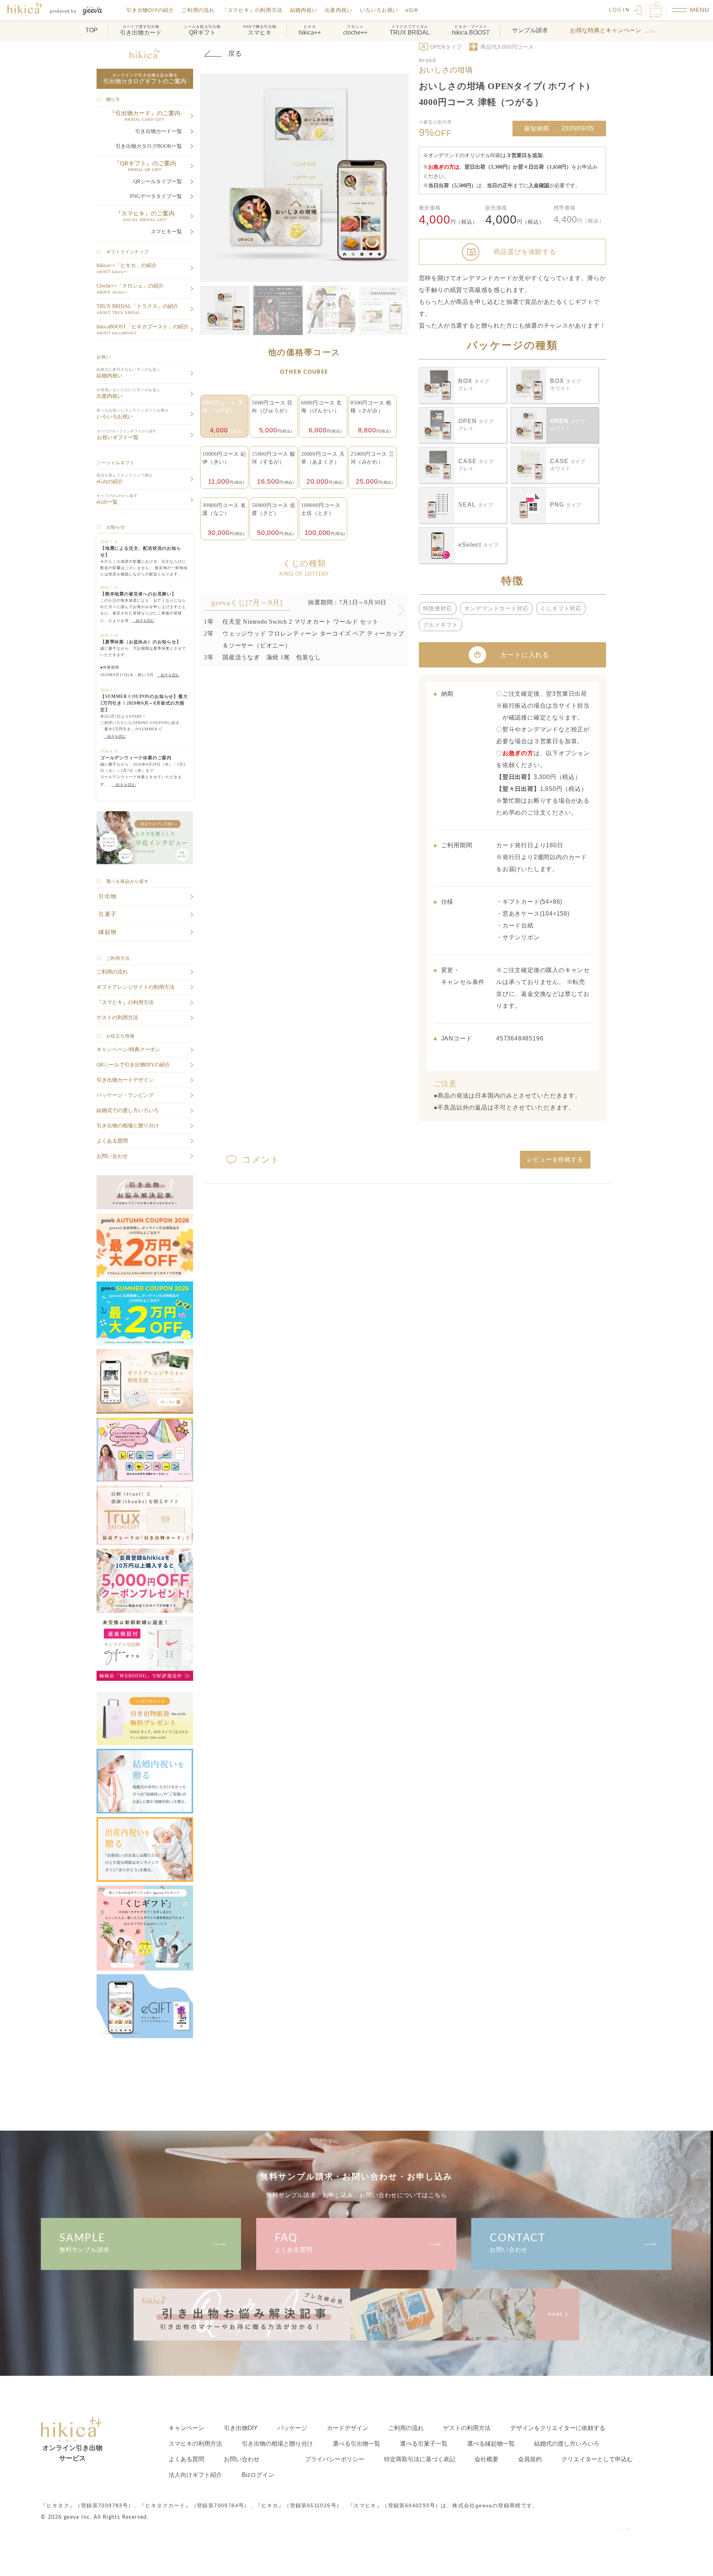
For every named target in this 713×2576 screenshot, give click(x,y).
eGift (412, 10)
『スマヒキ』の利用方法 (252, 10)
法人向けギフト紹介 (195, 2475)
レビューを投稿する (555, 1159)
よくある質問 (294, 2243)
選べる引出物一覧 (356, 2444)
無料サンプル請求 (84, 2243)
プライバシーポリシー (335, 2459)
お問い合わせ (518, 2243)
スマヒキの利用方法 (195, 2444)
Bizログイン (258, 2475)
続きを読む (143, 621)
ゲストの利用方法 (467, 2428)
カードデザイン (348, 2428)
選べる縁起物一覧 (491, 2444)
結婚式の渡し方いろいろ (567, 2444)
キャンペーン (186, 2428)
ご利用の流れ (198, 10)
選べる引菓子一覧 (424, 2444)
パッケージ (292, 2428)
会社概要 (486, 2459)
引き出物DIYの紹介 (150, 10)
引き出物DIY (241, 2428)
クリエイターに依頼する (558, 2428)
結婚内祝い (304, 10)
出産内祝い (339, 10)
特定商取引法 (420, 2459)
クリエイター (597, 2459)
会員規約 (530, 2459)
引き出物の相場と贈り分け (277, 2444)
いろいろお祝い (379, 10)
